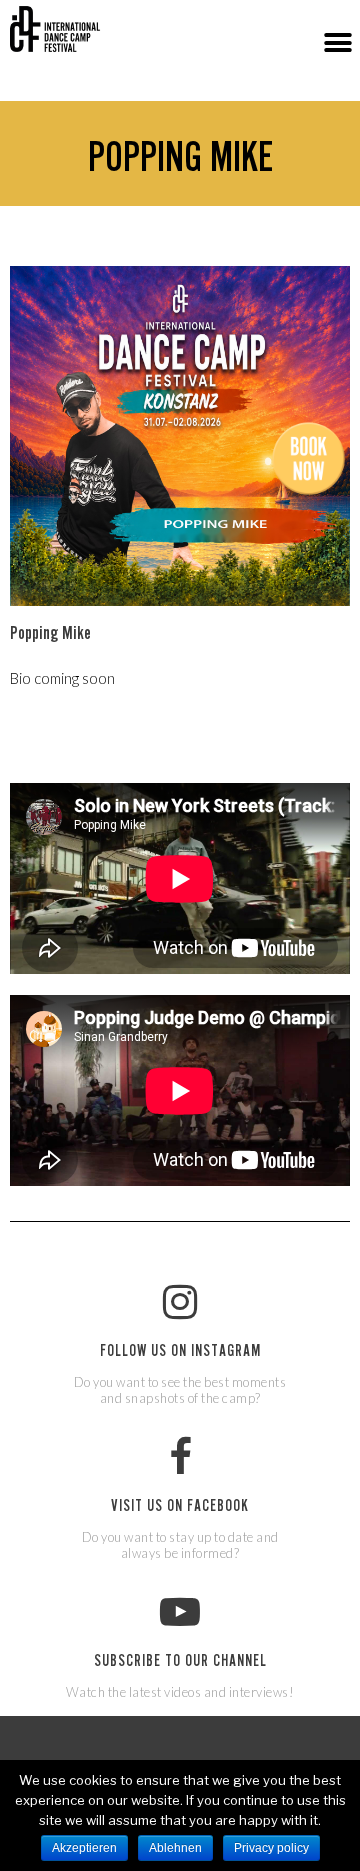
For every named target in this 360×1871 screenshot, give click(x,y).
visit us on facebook (180, 1508)
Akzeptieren (84, 1848)
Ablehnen (175, 1848)
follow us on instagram (180, 1353)
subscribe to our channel (180, 1663)
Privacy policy (271, 1848)
